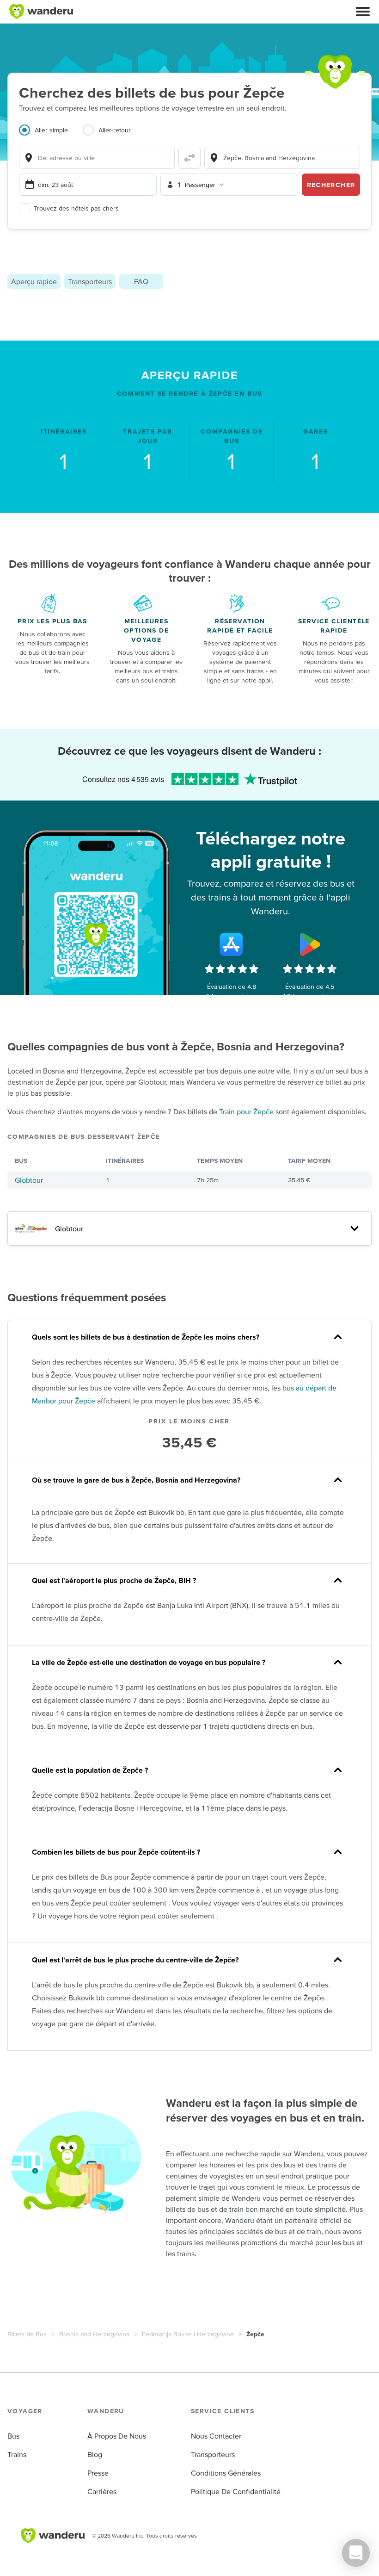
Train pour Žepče (246, 1111)
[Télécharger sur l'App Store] (232, 944)
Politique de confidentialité (236, 2491)
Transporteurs (90, 281)
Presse (98, 2473)
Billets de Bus (27, 2334)
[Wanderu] (41, 12)
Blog (95, 2454)
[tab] (51, 136)
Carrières (102, 2491)
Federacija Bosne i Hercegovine (188, 2334)
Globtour (29, 1180)
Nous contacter (216, 2436)
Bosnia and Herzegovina (94, 2334)
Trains (17, 2454)
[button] (363, 12)
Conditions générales (226, 2473)
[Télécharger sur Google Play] (310, 944)
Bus (13, 2436)
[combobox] (97, 158)
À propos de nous (117, 2436)
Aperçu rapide (34, 281)
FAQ (141, 281)
